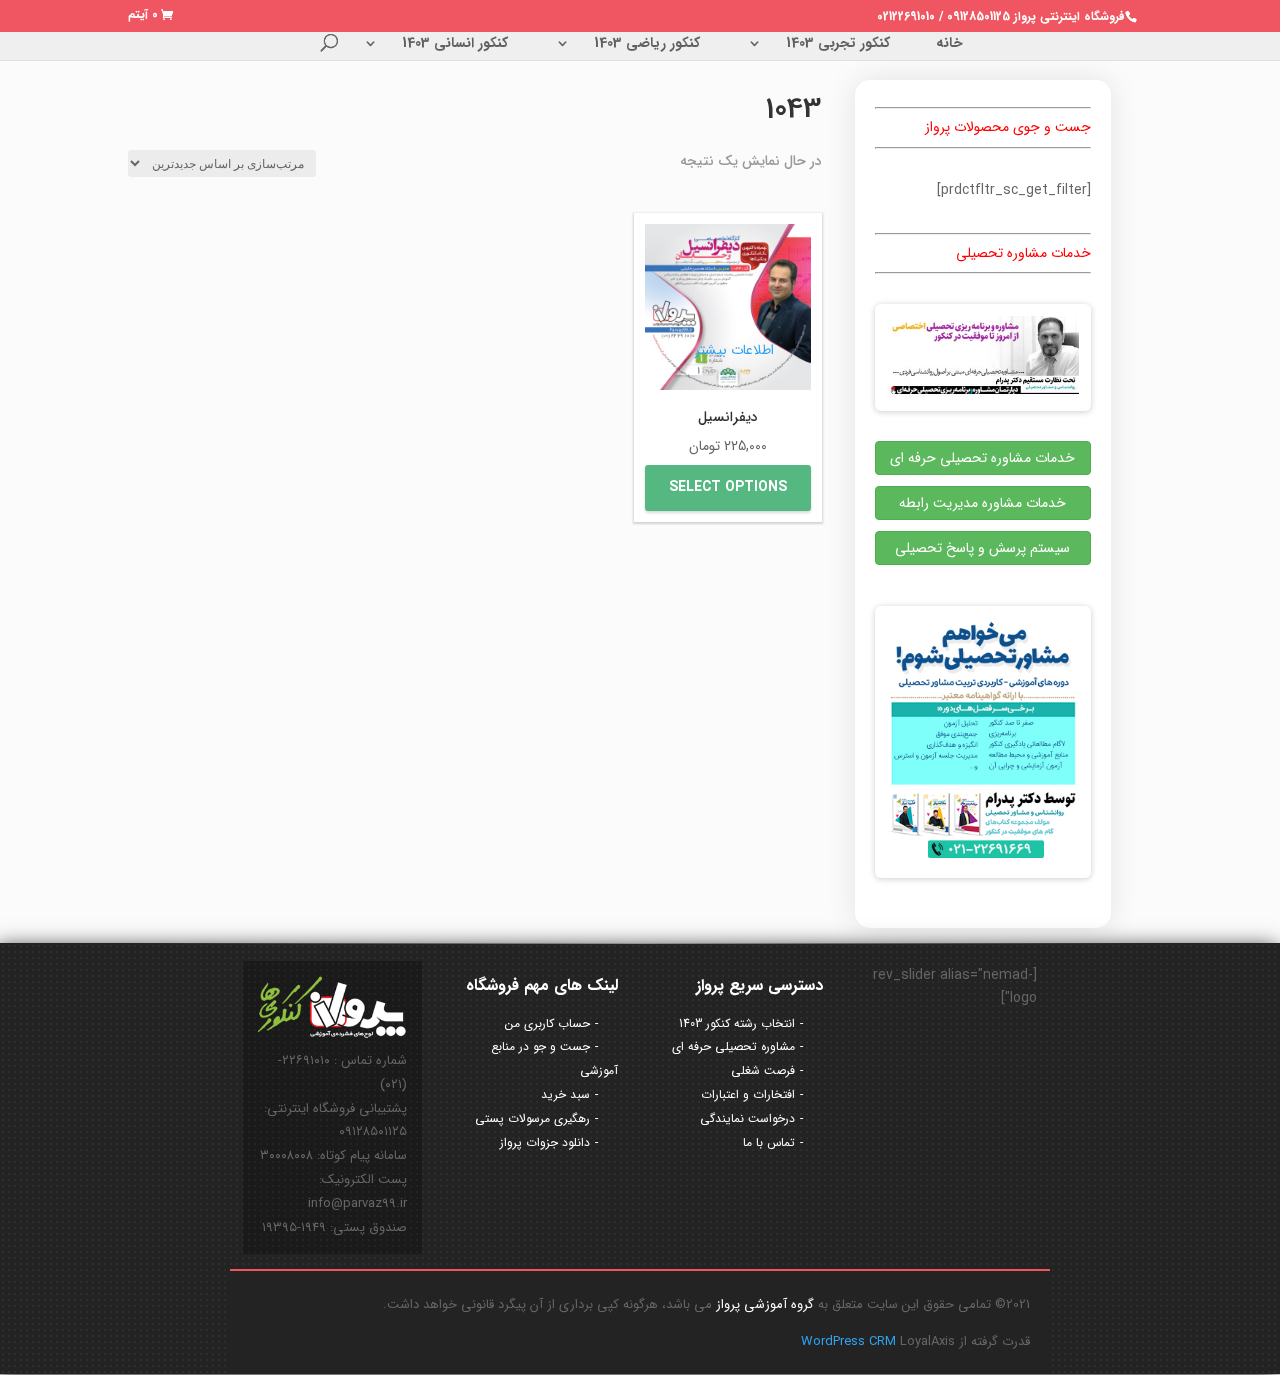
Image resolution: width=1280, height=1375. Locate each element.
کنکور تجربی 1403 (838, 45)
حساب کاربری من (547, 1023)
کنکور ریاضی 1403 (647, 45)
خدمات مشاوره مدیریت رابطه (982, 503)
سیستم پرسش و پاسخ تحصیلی (982, 548)
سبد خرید (565, 1094)
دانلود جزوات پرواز (545, 1142)
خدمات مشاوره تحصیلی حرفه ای (982, 458)
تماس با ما (769, 1142)
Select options (728, 487)
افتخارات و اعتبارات (748, 1094)
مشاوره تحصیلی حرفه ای (733, 1046)
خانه (949, 45)
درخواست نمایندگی (747, 1118)
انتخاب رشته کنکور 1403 (737, 1023)
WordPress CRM (850, 1341)
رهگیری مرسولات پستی (532, 1118)
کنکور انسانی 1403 (455, 45)
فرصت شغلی (763, 1070)
